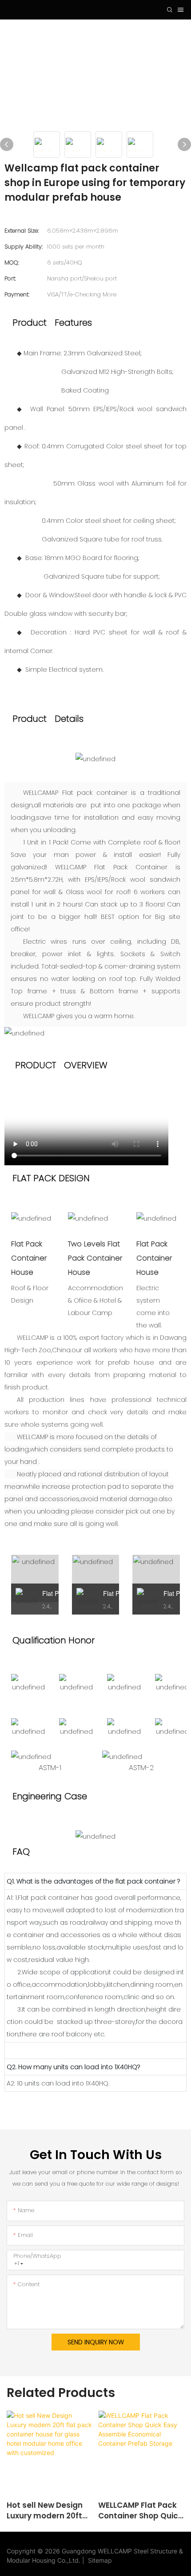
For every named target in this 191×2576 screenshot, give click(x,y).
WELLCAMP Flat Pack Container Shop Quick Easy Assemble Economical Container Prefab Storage (140, 2511)
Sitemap (98, 2560)
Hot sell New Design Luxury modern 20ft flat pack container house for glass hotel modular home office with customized (48, 2511)
